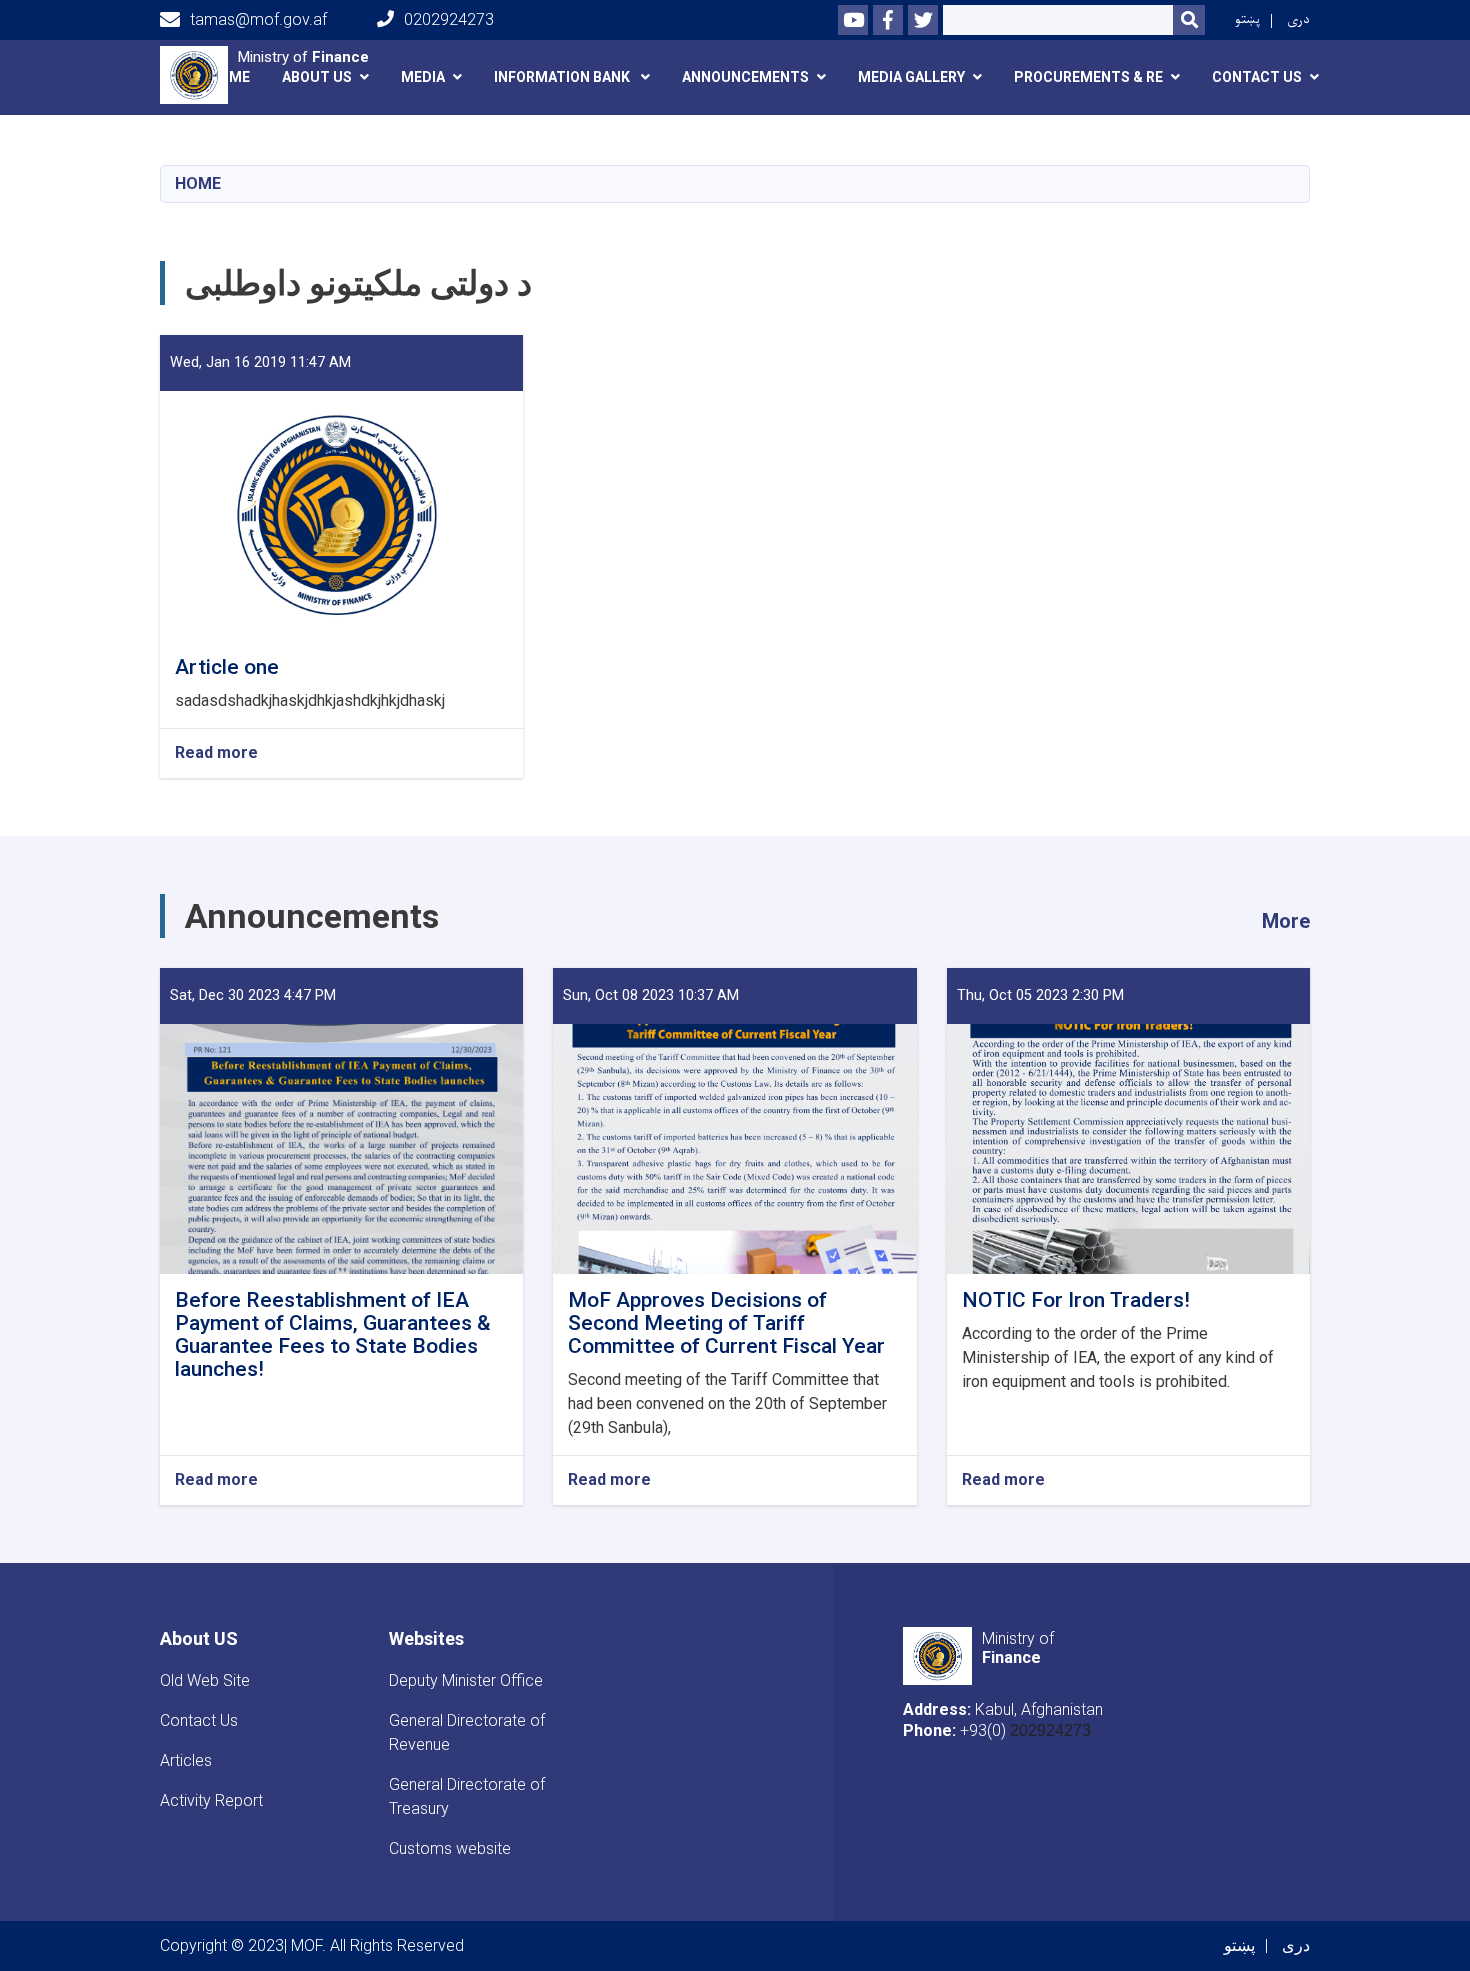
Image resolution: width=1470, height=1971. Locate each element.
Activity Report (211, 1800)
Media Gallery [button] (911, 77)
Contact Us (199, 1720)
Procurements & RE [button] (1088, 77)
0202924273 (449, 19)
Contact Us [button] (1257, 77)
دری (1298, 19)
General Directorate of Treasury (467, 1796)
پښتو (1247, 19)
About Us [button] (317, 77)
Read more (216, 753)
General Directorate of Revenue (467, 1732)
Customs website (450, 1848)
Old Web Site (205, 1680)
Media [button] (423, 77)
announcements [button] (745, 77)
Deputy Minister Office (466, 1680)
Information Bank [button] (563, 77)
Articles (186, 1760)
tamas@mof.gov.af (258, 19)
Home (198, 183)
